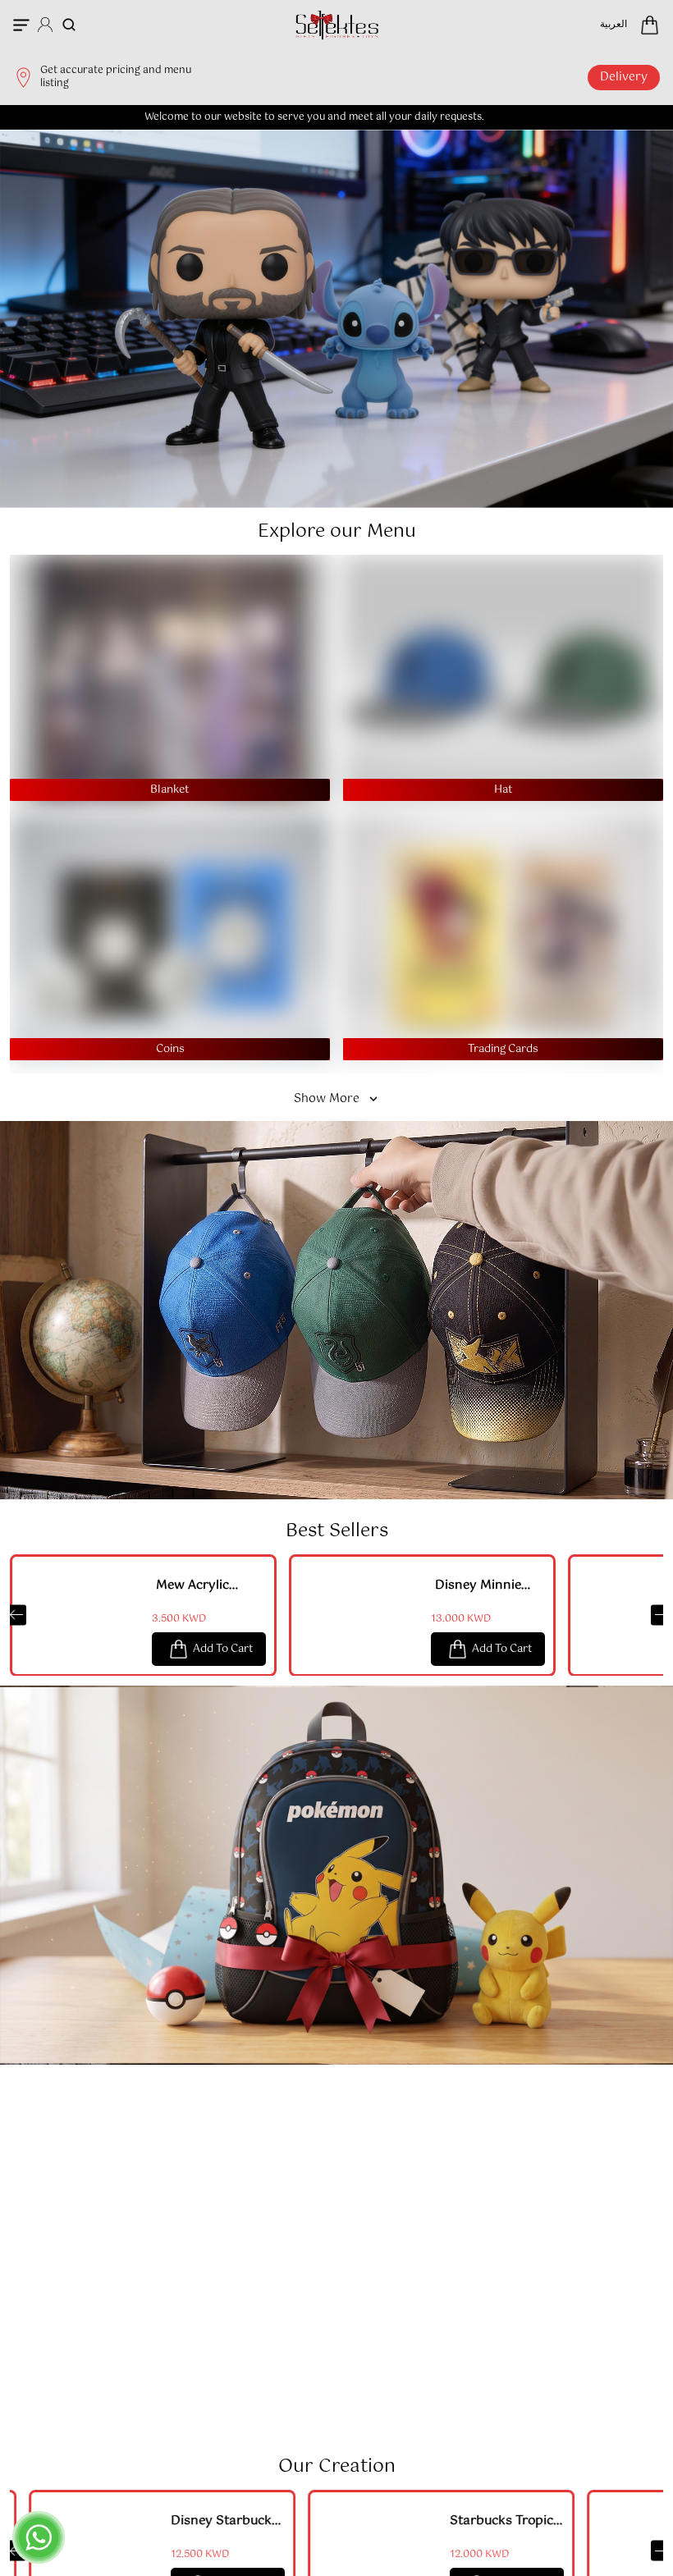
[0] (650, 25)
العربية (613, 25)
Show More (327, 1099)
